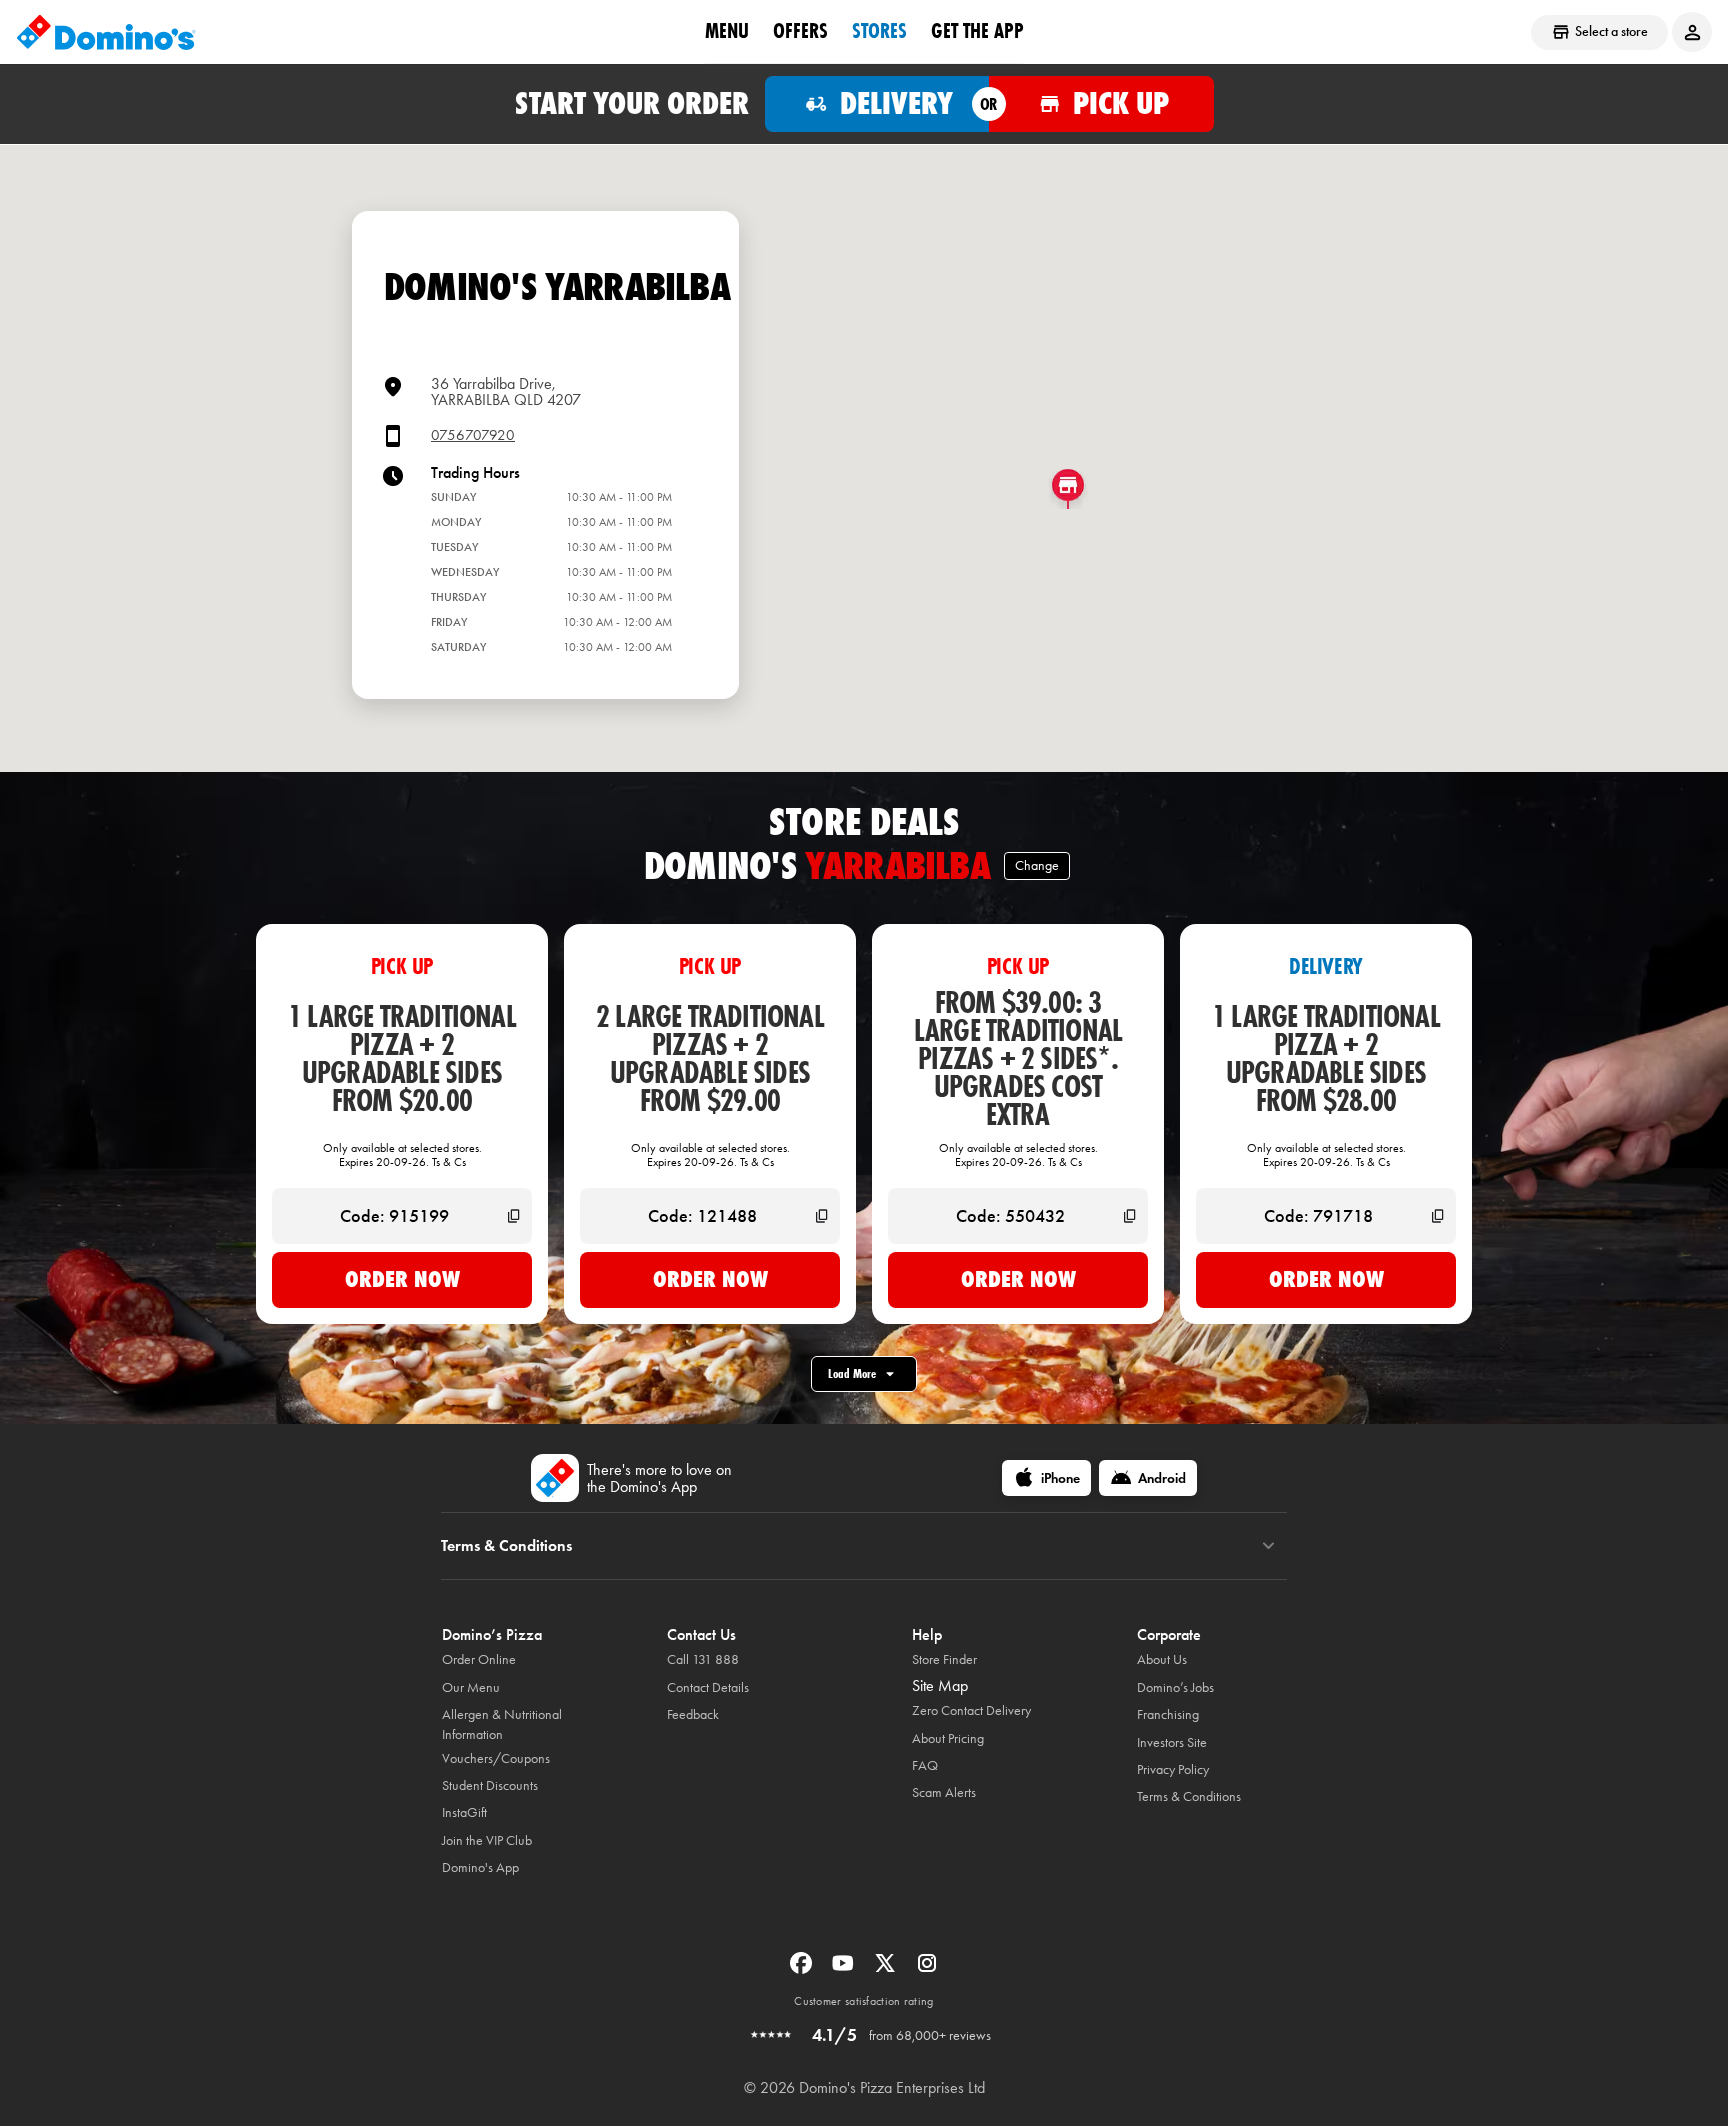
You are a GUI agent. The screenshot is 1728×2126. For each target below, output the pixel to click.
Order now (402, 1279)
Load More (852, 1373)
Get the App (977, 31)
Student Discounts (490, 1785)
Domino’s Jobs (1175, 1687)
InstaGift (464, 1812)
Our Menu (471, 1687)
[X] (887, 1969)
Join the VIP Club (487, 1840)
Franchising (1168, 1714)
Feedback (693, 1714)
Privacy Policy (1173, 1769)
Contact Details (708, 1687)
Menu (727, 31)
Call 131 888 (703, 1659)
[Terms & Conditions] (1268, 1546)
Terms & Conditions (1189, 1796)
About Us (1162, 1659)
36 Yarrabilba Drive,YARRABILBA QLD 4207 (506, 391)
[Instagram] (927, 1969)
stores (879, 31)
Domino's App (480, 1867)
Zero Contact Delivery (971, 1710)
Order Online (479, 1659)
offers (800, 31)
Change (1037, 865)
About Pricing (948, 1738)
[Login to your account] (1692, 32)
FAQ (925, 1765)
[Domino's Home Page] (106, 32)
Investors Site (1172, 1742)
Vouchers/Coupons (496, 1758)
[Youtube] (845, 1969)
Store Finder (944, 1659)
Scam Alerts (944, 1792)
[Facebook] (803, 1969)
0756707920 (473, 435)
